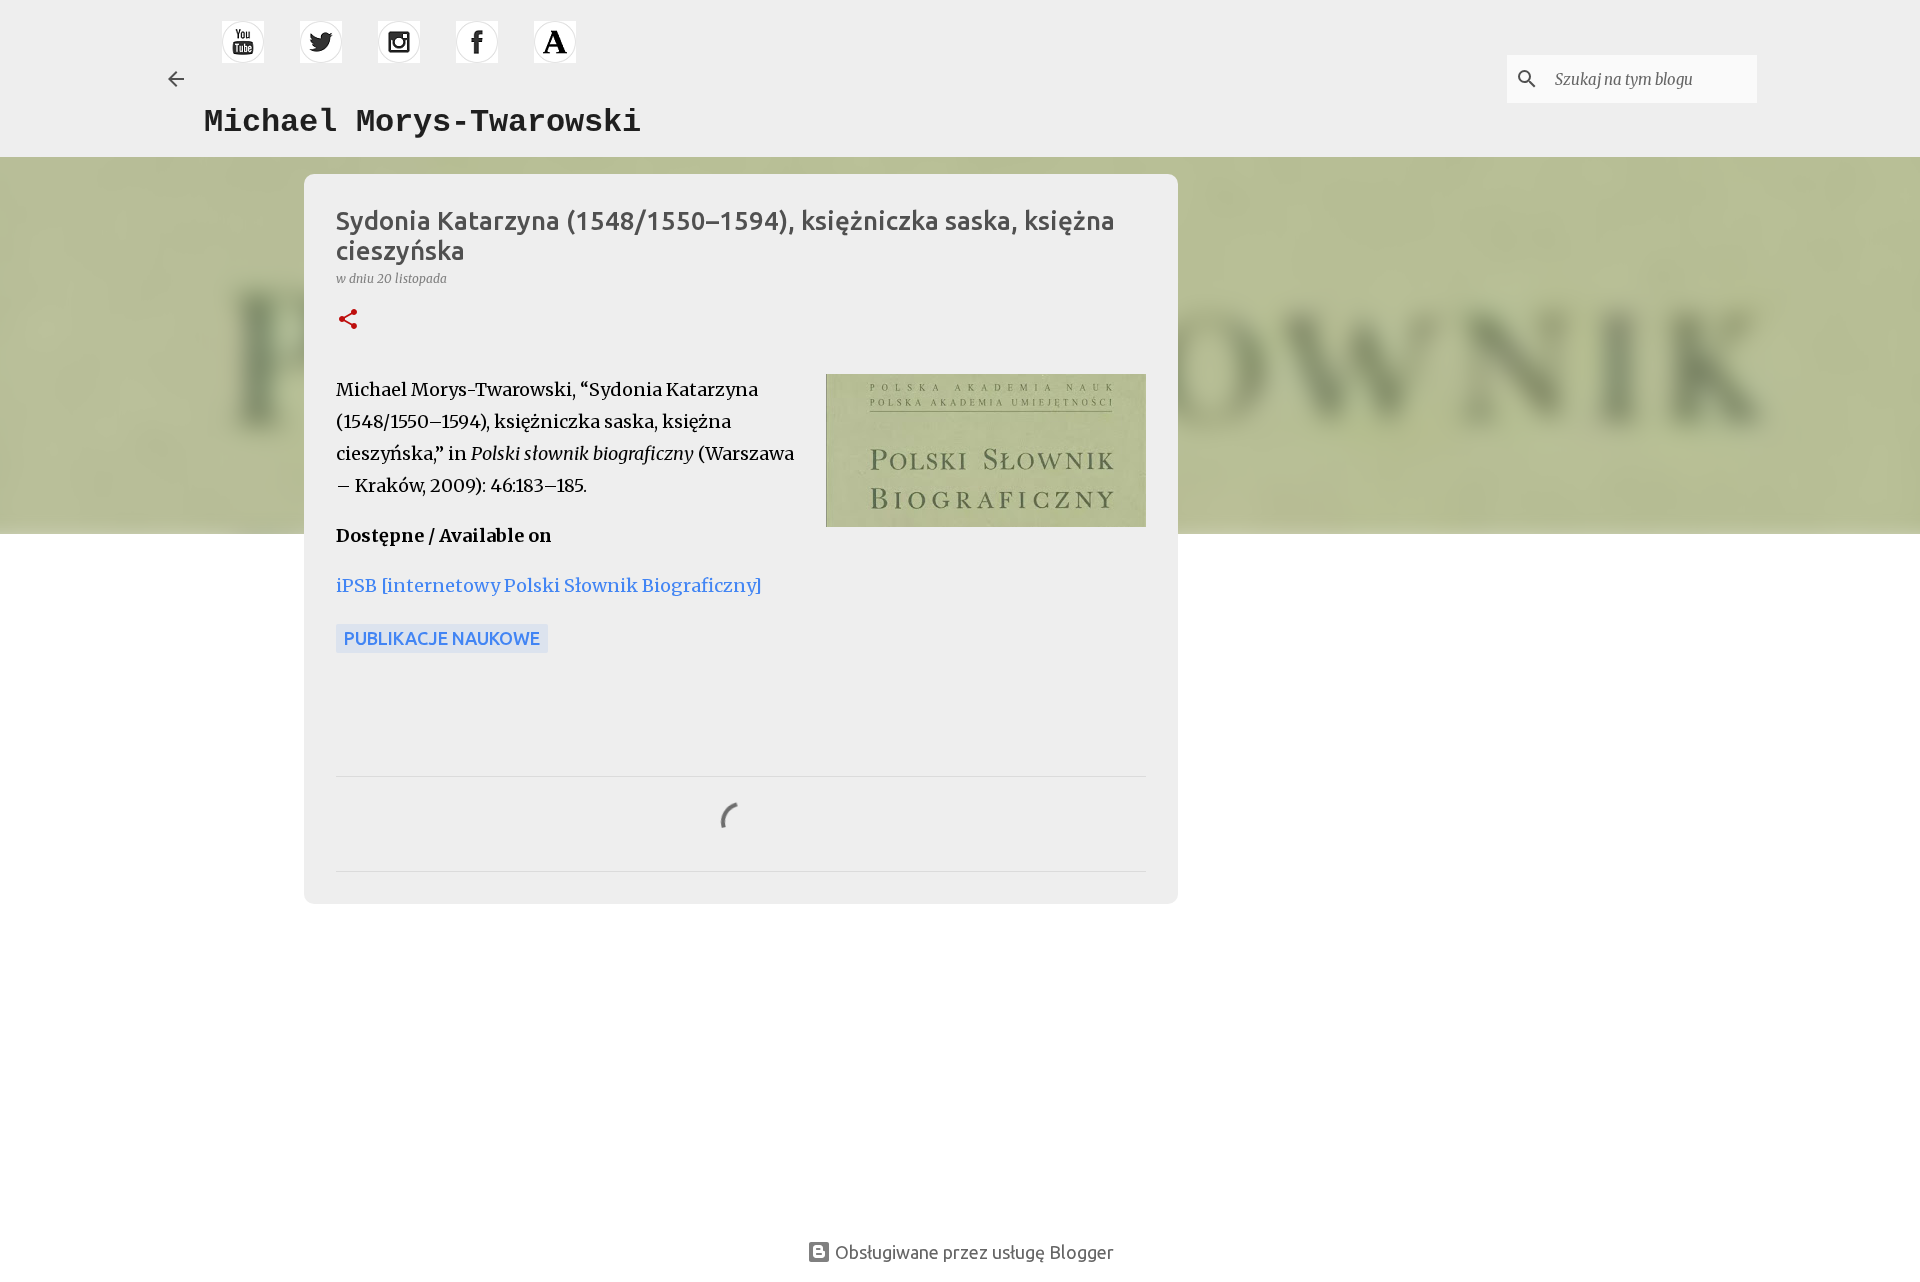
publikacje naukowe (442, 638)
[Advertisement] (446, 1059)
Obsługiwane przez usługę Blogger (972, 1252)
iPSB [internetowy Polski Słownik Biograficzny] (551, 585)
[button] (348, 320)
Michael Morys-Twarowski (422, 122)
